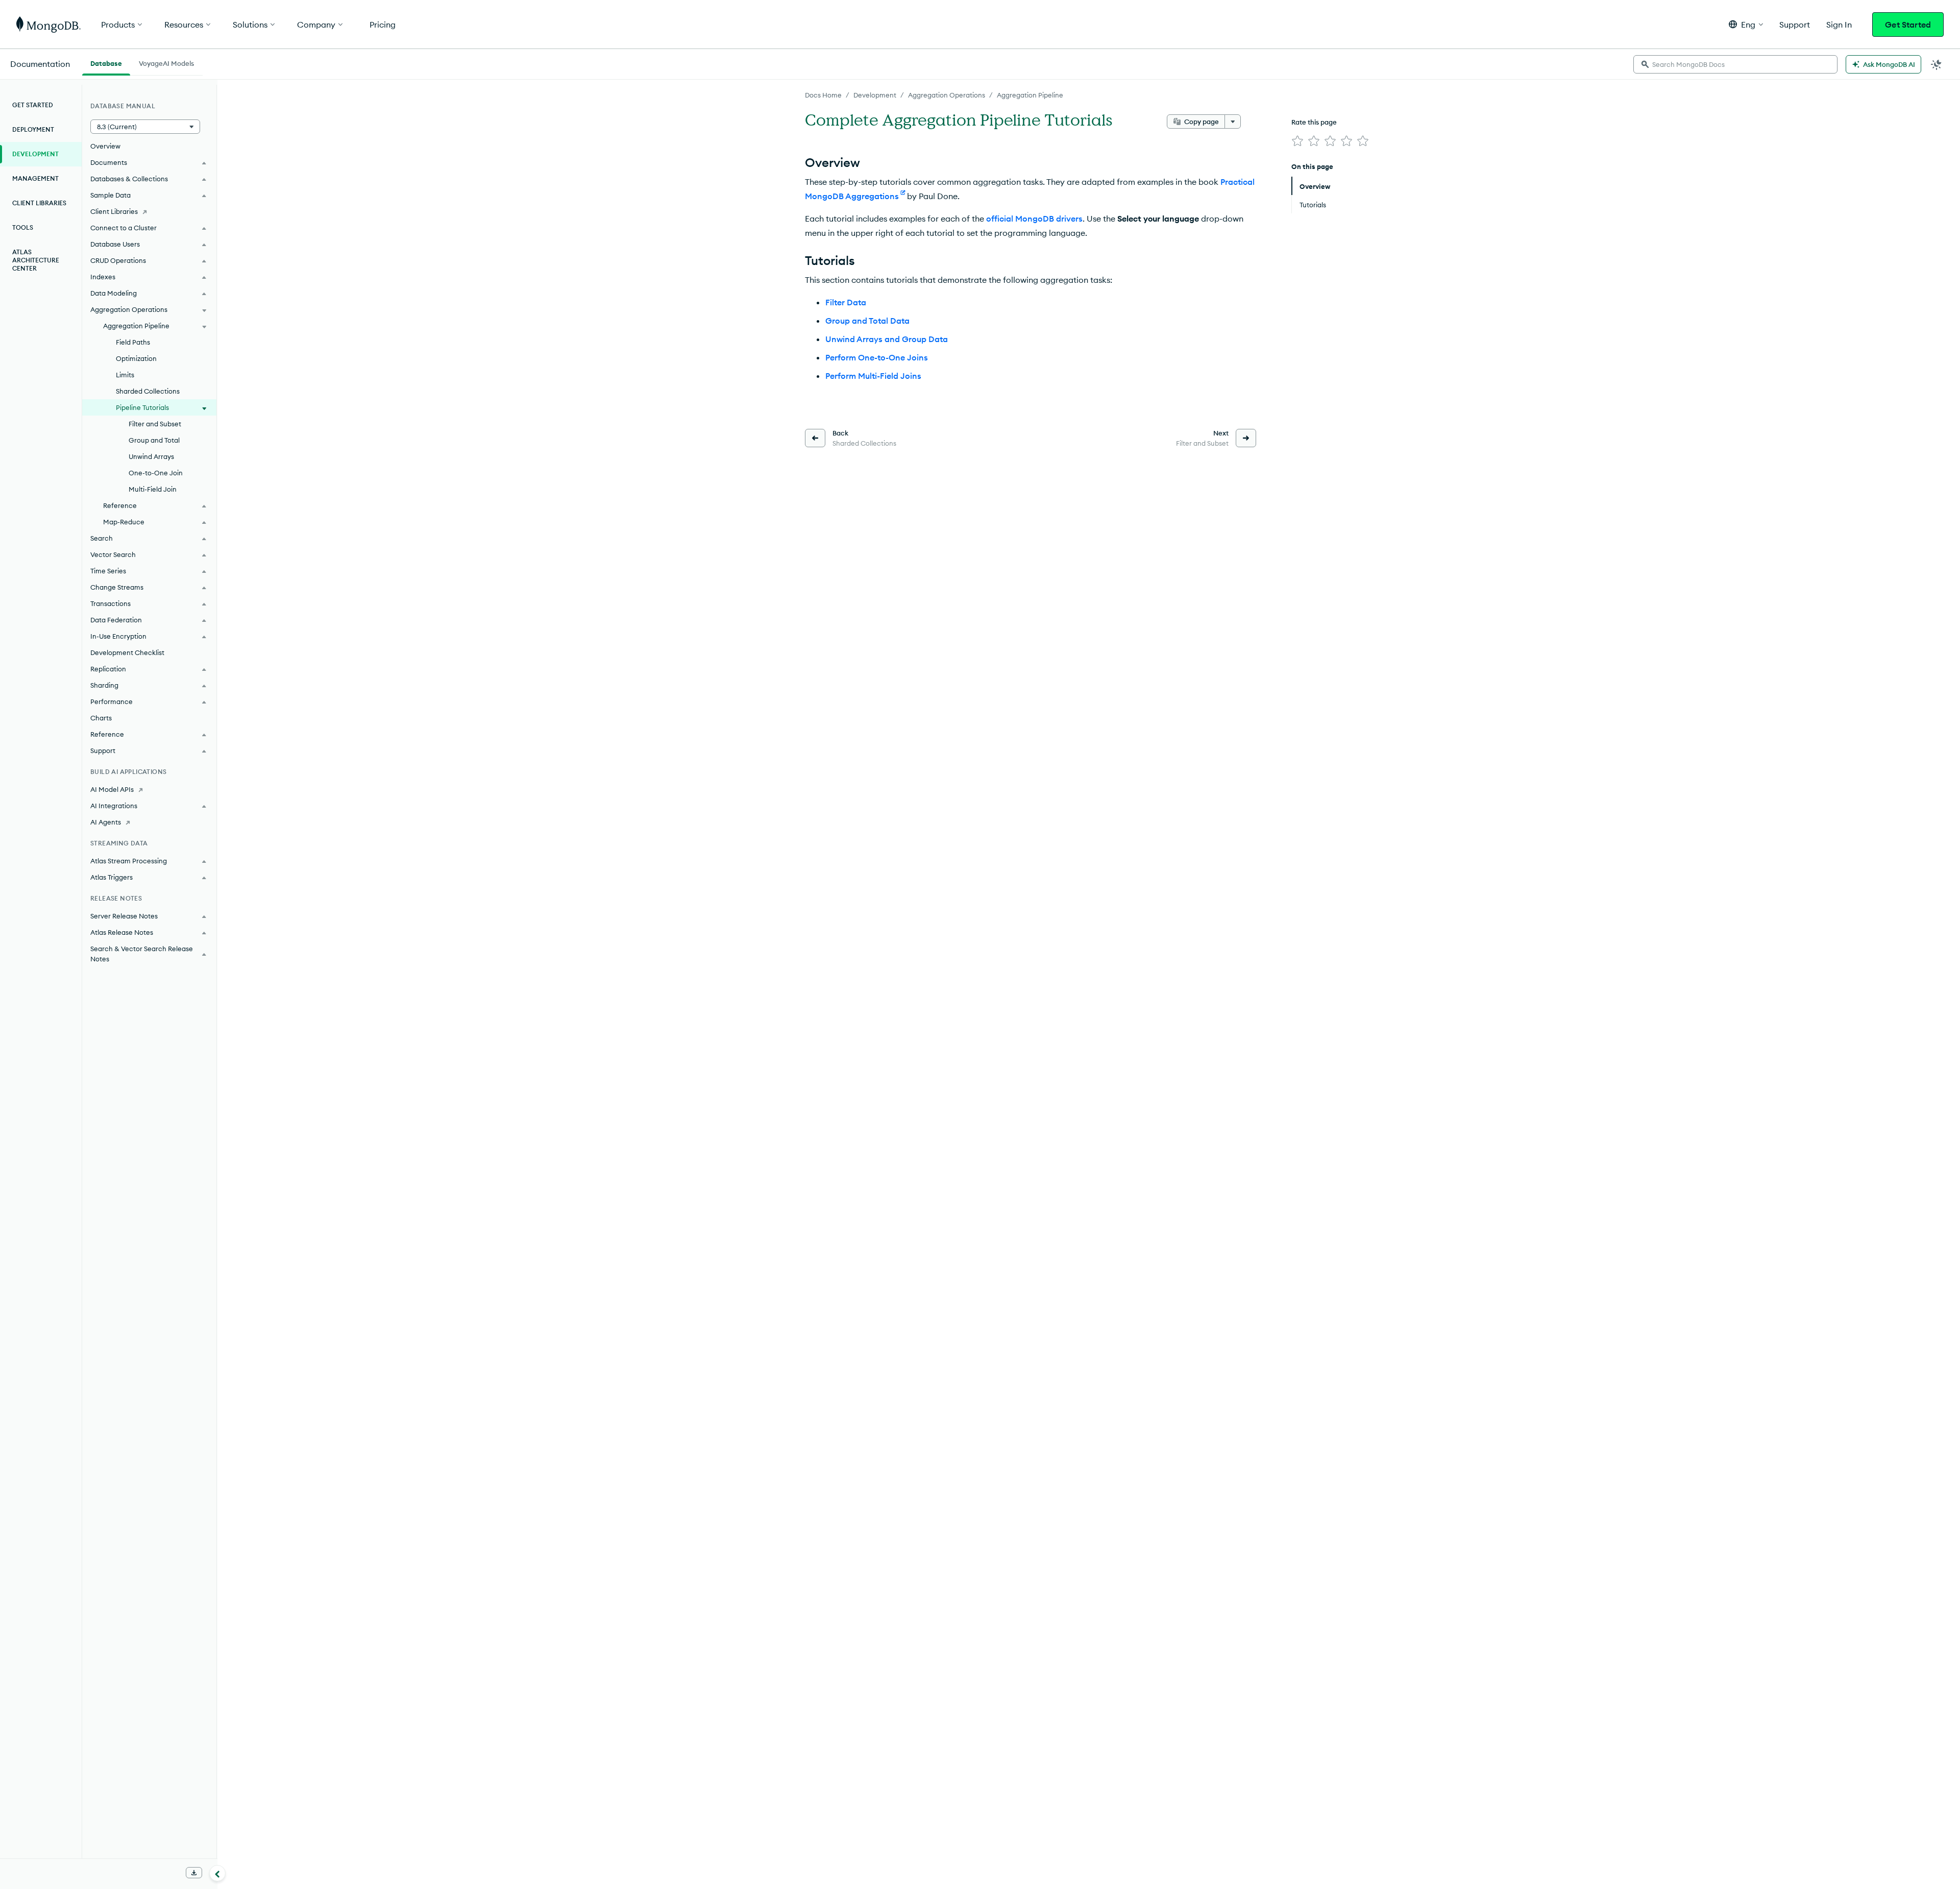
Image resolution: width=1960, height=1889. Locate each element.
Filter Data (846, 302)
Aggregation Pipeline (1030, 95)
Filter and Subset (155, 424)
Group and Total (154, 440)
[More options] (1233, 122)
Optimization (136, 358)
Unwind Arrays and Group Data (887, 339)
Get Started (1908, 25)
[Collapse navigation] (217, 1873)
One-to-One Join (156, 473)
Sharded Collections (148, 391)
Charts (101, 718)
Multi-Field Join (153, 489)
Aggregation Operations (947, 95)
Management (35, 178)
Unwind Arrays (151, 456)
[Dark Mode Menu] (1937, 64)
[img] (1297, 141)
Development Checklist (127, 652)
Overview (105, 146)
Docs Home (823, 95)
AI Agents (106, 822)
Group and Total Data (867, 321)
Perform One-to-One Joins (877, 357)
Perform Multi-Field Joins (873, 376)
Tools (23, 227)
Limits (125, 375)
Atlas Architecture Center (36, 260)
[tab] (106, 62)
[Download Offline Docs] (194, 1873)
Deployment (33, 129)
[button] (1746, 24)
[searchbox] (1735, 64)
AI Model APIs (112, 789)
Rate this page (1314, 122)
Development (875, 95)
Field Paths (133, 342)
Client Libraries (39, 203)
